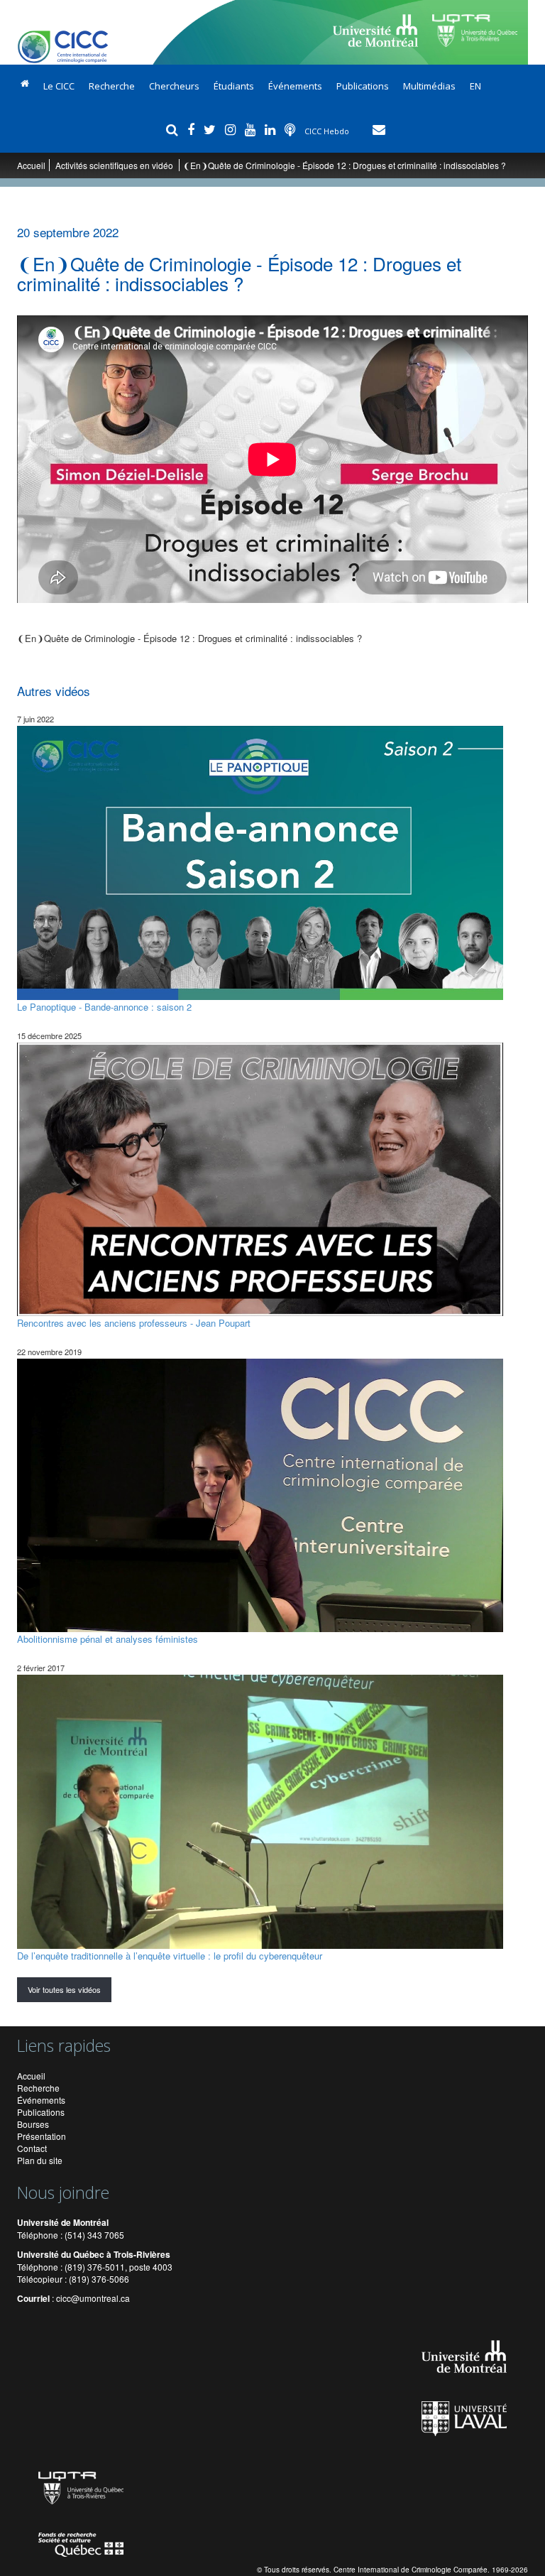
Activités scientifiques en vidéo (115, 165)
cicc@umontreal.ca (93, 2298)
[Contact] (379, 129)
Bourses (33, 2124)
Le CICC (59, 86)
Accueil (31, 165)
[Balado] (292, 129)
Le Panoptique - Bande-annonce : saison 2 (104, 1006)
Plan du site (40, 2160)
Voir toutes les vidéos (64, 1989)
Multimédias (429, 86)
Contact (32, 2148)
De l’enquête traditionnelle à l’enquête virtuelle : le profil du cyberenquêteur (170, 1955)
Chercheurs (174, 86)
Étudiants (234, 86)
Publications (363, 86)
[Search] (174, 129)
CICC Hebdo (328, 131)
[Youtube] (252, 129)
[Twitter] (211, 129)
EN (475, 86)
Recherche (112, 86)
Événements (295, 86)
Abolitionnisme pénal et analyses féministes (108, 1639)
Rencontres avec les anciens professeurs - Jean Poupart (134, 1323)
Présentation (42, 2136)
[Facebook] (193, 129)
